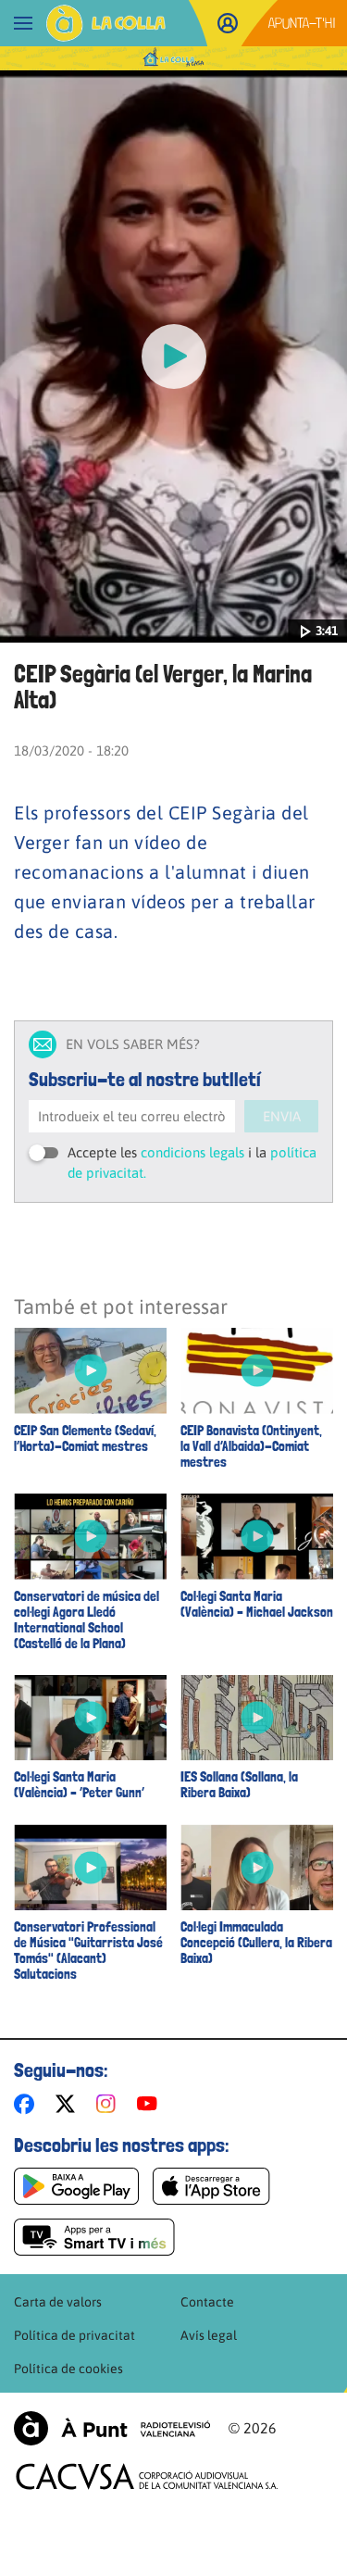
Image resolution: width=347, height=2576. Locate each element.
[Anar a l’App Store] (211, 2186)
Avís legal (209, 2335)
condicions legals (192, 1152)
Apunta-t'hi (302, 23)
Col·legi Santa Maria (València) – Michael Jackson (257, 1605)
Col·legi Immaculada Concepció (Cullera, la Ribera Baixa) (256, 1943)
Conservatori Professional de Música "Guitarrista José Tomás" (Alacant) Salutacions (88, 1951)
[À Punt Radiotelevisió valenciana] (112, 2428)
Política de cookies (68, 2369)
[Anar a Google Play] (76, 2186)
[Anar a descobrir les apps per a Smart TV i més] (94, 2237)
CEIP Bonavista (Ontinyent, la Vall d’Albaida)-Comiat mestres (251, 1447)
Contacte (207, 2302)
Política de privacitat (74, 2335)
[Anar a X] (69, 2104)
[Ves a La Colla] (106, 23)
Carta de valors (58, 2302)
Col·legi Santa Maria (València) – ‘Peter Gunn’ (79, 1785)
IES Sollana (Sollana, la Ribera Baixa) (239, 1785)
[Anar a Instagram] (110, 2104)
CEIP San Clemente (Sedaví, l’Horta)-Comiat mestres (85, 1439)
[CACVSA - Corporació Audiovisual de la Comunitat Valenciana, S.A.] (147, 2476)
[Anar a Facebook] (28, 2104)
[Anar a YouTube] (151, 2104)
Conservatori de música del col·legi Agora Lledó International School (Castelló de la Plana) (87, 1620)
